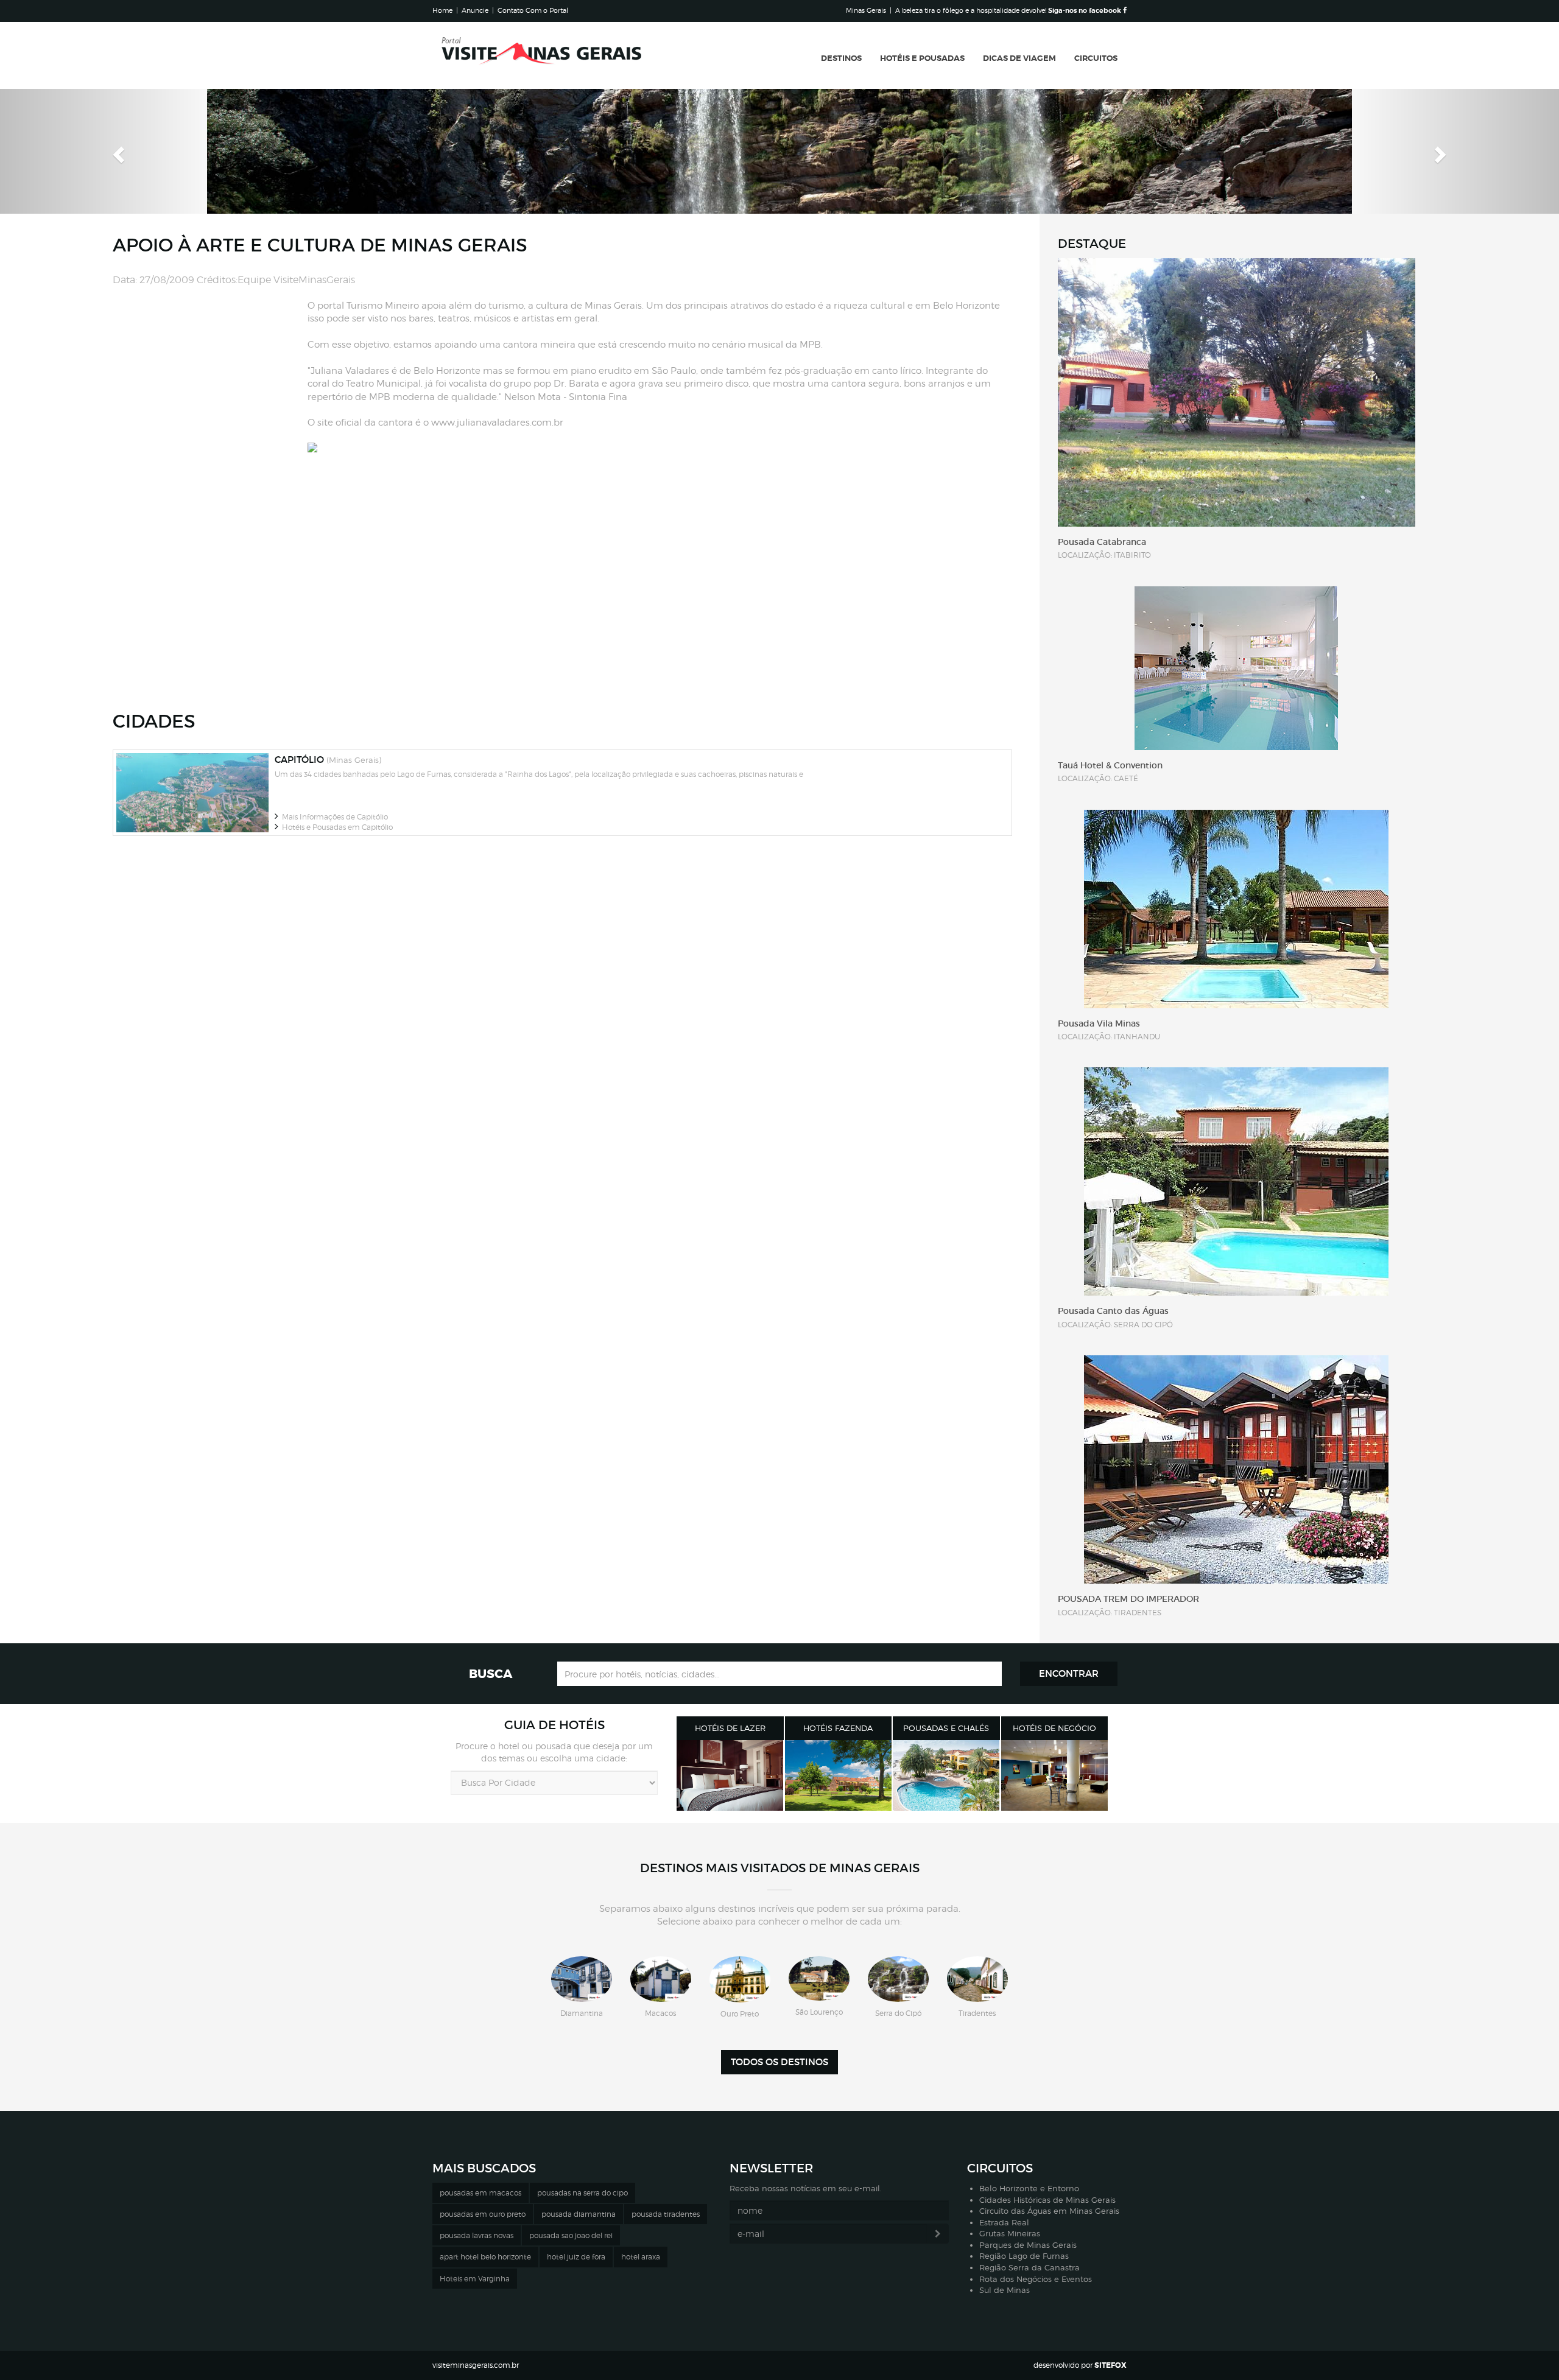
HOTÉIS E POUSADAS (922, 58)
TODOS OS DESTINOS (779, 2062)
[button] (117, 151)
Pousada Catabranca (1102, 542)
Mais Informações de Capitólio (333, 817)
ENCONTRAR (1069, 1673)
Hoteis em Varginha (475, 2279)
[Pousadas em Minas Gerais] (946, 1776)
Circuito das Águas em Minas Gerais (1049, 2211)
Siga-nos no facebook (1086, 10)
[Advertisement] (210, 382)
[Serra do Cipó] (898, 1979)
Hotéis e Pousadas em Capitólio (336, 827)
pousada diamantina (579, 2214)
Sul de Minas (1005, 2290)
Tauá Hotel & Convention (1110, 765)
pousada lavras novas (477, 2235)
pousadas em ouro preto (483, 2214)
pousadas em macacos (480, 2193)
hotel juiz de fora (576, 2257)
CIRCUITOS (1096, 58)
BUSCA (491, 1674)
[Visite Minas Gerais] (542, 55)
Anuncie (475, 10)
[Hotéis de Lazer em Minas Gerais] (730, 1776)
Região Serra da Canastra (1029, 2267)
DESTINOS (841, 58)
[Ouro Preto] (740, 1980)
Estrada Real (1004, 2222)
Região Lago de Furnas (1024, 2256)
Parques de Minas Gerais (1028, 2245)
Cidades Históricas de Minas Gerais (1047, 2200)
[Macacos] (661, 1979)
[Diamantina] (582, 1979)
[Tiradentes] (977, 1979)
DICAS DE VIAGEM (1019, 58)
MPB (810, 345)
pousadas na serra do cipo (582, 2193)
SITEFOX (1110, 2365)
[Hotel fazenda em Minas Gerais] (839, 1776)
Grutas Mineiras (1010, 2233)
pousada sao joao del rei (571, 2235)
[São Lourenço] (819, 1979)
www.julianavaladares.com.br (497, 423)
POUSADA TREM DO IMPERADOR (1128, 1599)
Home (442, 10)
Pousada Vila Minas (1099, 1023)
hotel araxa (641, 2257)
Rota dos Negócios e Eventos (1036, 2279)
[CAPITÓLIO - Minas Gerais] (192, 793)
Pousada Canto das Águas (1113, 1311)
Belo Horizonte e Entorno (1029, 2188)
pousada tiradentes (666, 2214)
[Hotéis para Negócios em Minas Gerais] (1055, 1776)
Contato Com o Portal (533, 10)
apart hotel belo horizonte (485, 2257)
